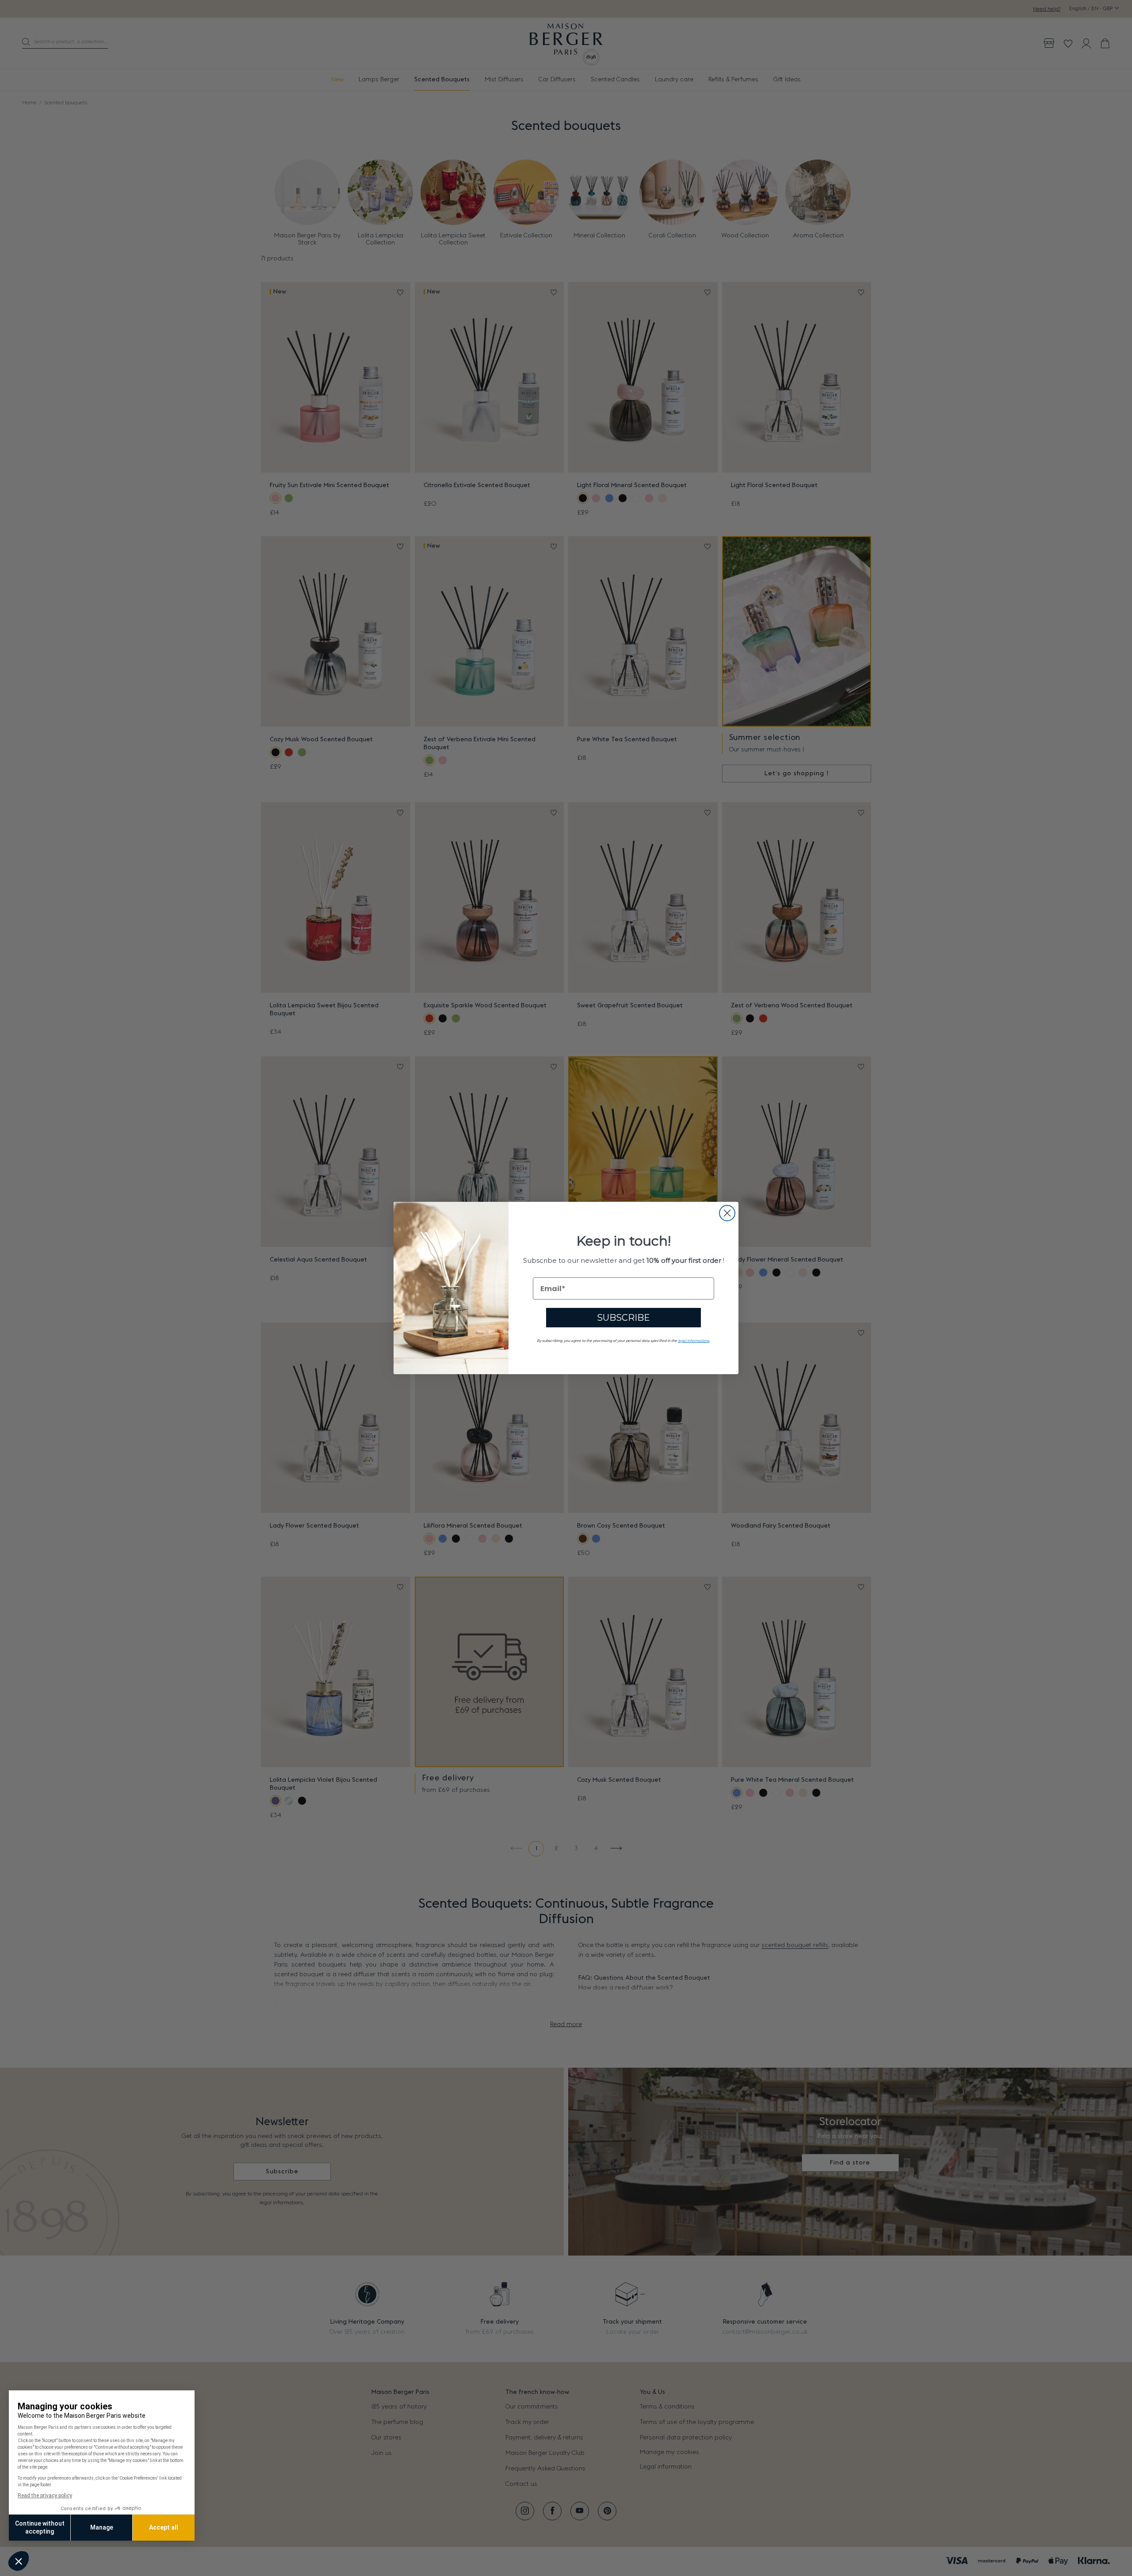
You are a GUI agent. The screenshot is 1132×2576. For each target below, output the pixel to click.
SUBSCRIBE (623, 1318)
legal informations (694, 1341)
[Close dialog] (727, 1213)
